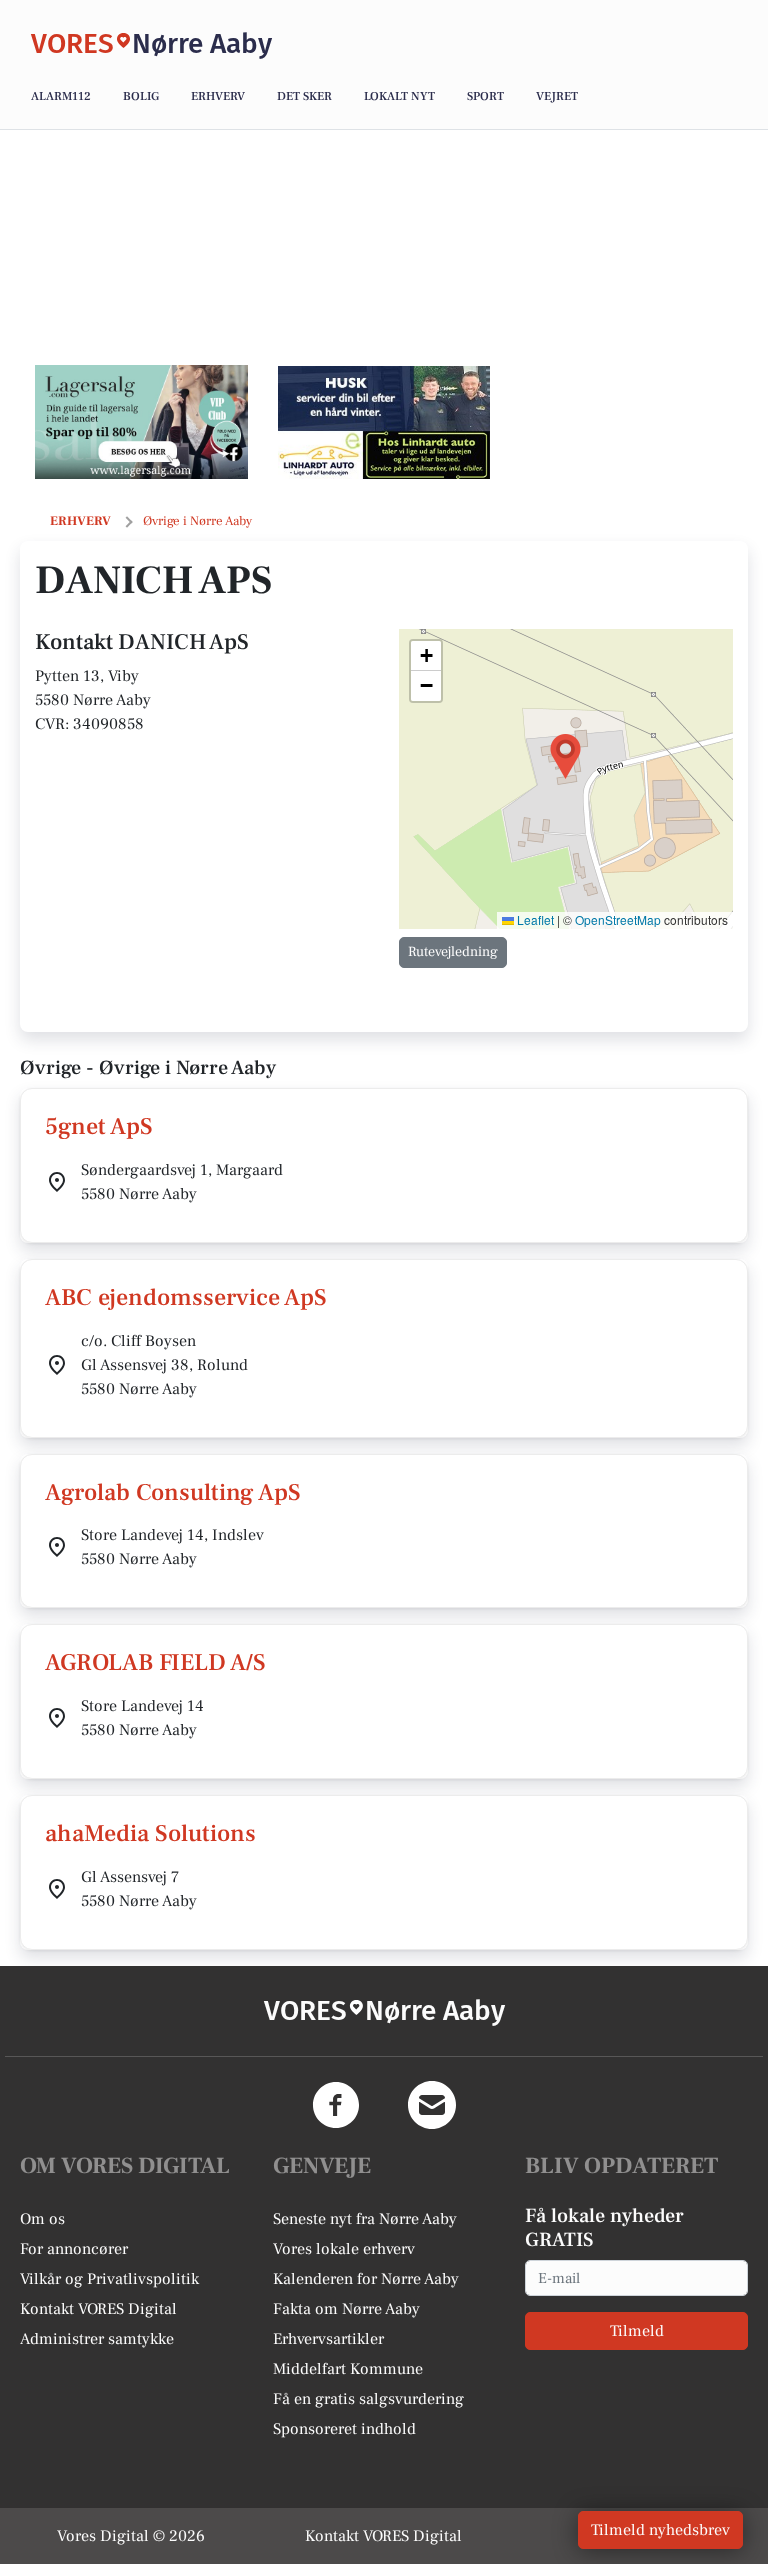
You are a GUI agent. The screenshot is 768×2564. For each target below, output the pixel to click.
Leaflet (534, 919)
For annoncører (74, 2249)
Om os (42, 2219)
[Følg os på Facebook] (336, 2105)
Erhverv (218, 96)
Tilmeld (637, 2331)
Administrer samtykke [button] (97, 2339)
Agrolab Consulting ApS (173, 1492)
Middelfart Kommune (348, 2369)
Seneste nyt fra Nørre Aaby (365, 2219)
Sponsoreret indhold (344, 2429)
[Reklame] (141, 422)
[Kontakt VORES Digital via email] (432, 2105)
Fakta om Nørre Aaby (346, 2309)
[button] (565, 756)
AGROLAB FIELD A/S (155, 1662)
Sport (485, 96)
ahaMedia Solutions (150, 1833)
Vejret (557, 96)
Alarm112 (61, 96)
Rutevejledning (453, 952)
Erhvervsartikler (328, 2339)
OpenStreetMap (618, 919)
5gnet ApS (99, 1126)
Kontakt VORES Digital (98, 2309)
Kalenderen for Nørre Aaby (366, 2279)
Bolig (141, 96)
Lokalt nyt (399, 96)
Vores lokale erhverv (344, 2249)
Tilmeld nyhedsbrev (660, 2530)
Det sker (304, 96)
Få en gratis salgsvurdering (368, 2399)
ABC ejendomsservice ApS (186, 1297)
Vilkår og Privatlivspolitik (109, 2279)
